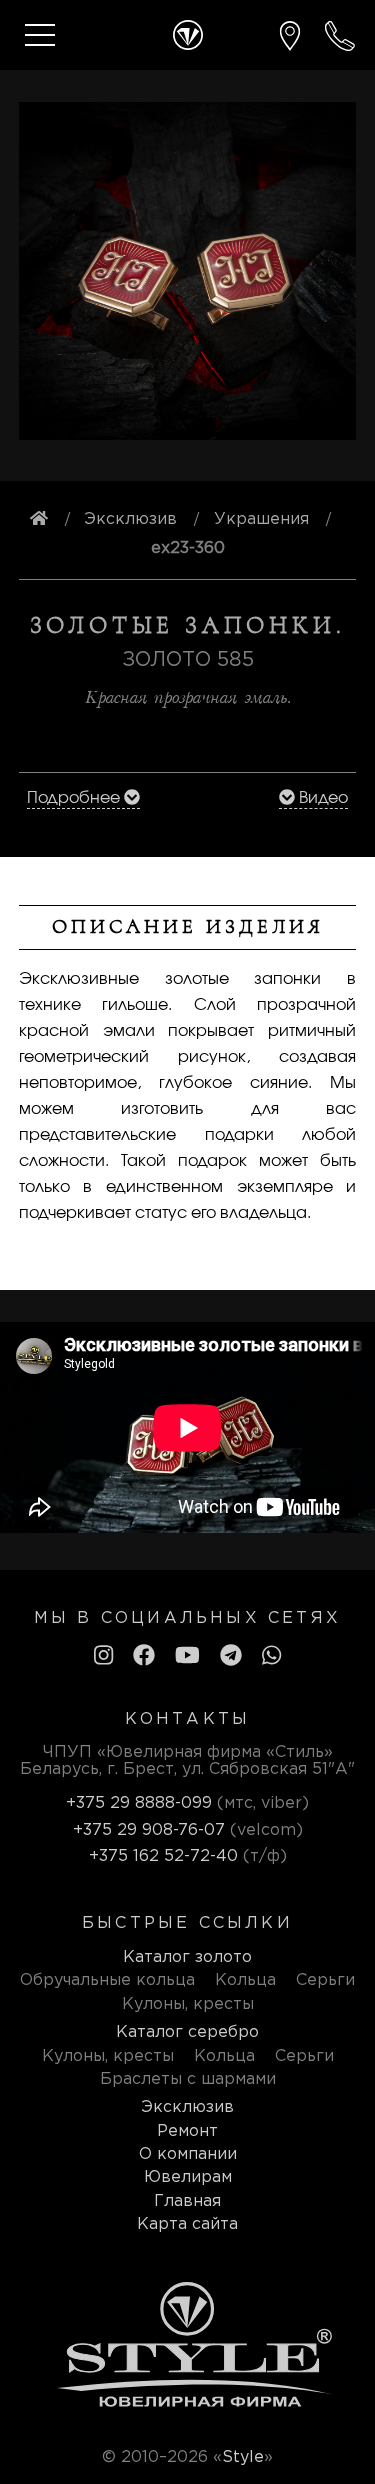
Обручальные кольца (107, 1980)
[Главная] (188, 35)
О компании (188, 2154)
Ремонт (187, 2131)
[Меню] (40, 35)
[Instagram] (103, 1657)
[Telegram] (231, 1657)
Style (243, 2457)
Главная (187, 2201)
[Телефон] (340, 36)
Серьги (325, 1980)
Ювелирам (188, 2177)
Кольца (245, 1980)
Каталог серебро (187, 2032)
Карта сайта (187, 2224)
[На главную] (39, 519)
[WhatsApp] (271, 1657)
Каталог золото (187, 1957)
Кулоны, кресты (188, 2004)
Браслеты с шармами (188, 2079)
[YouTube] (187, 1657)
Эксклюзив (187, 2107)
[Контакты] (290, 36)
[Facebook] (144, 1657)
